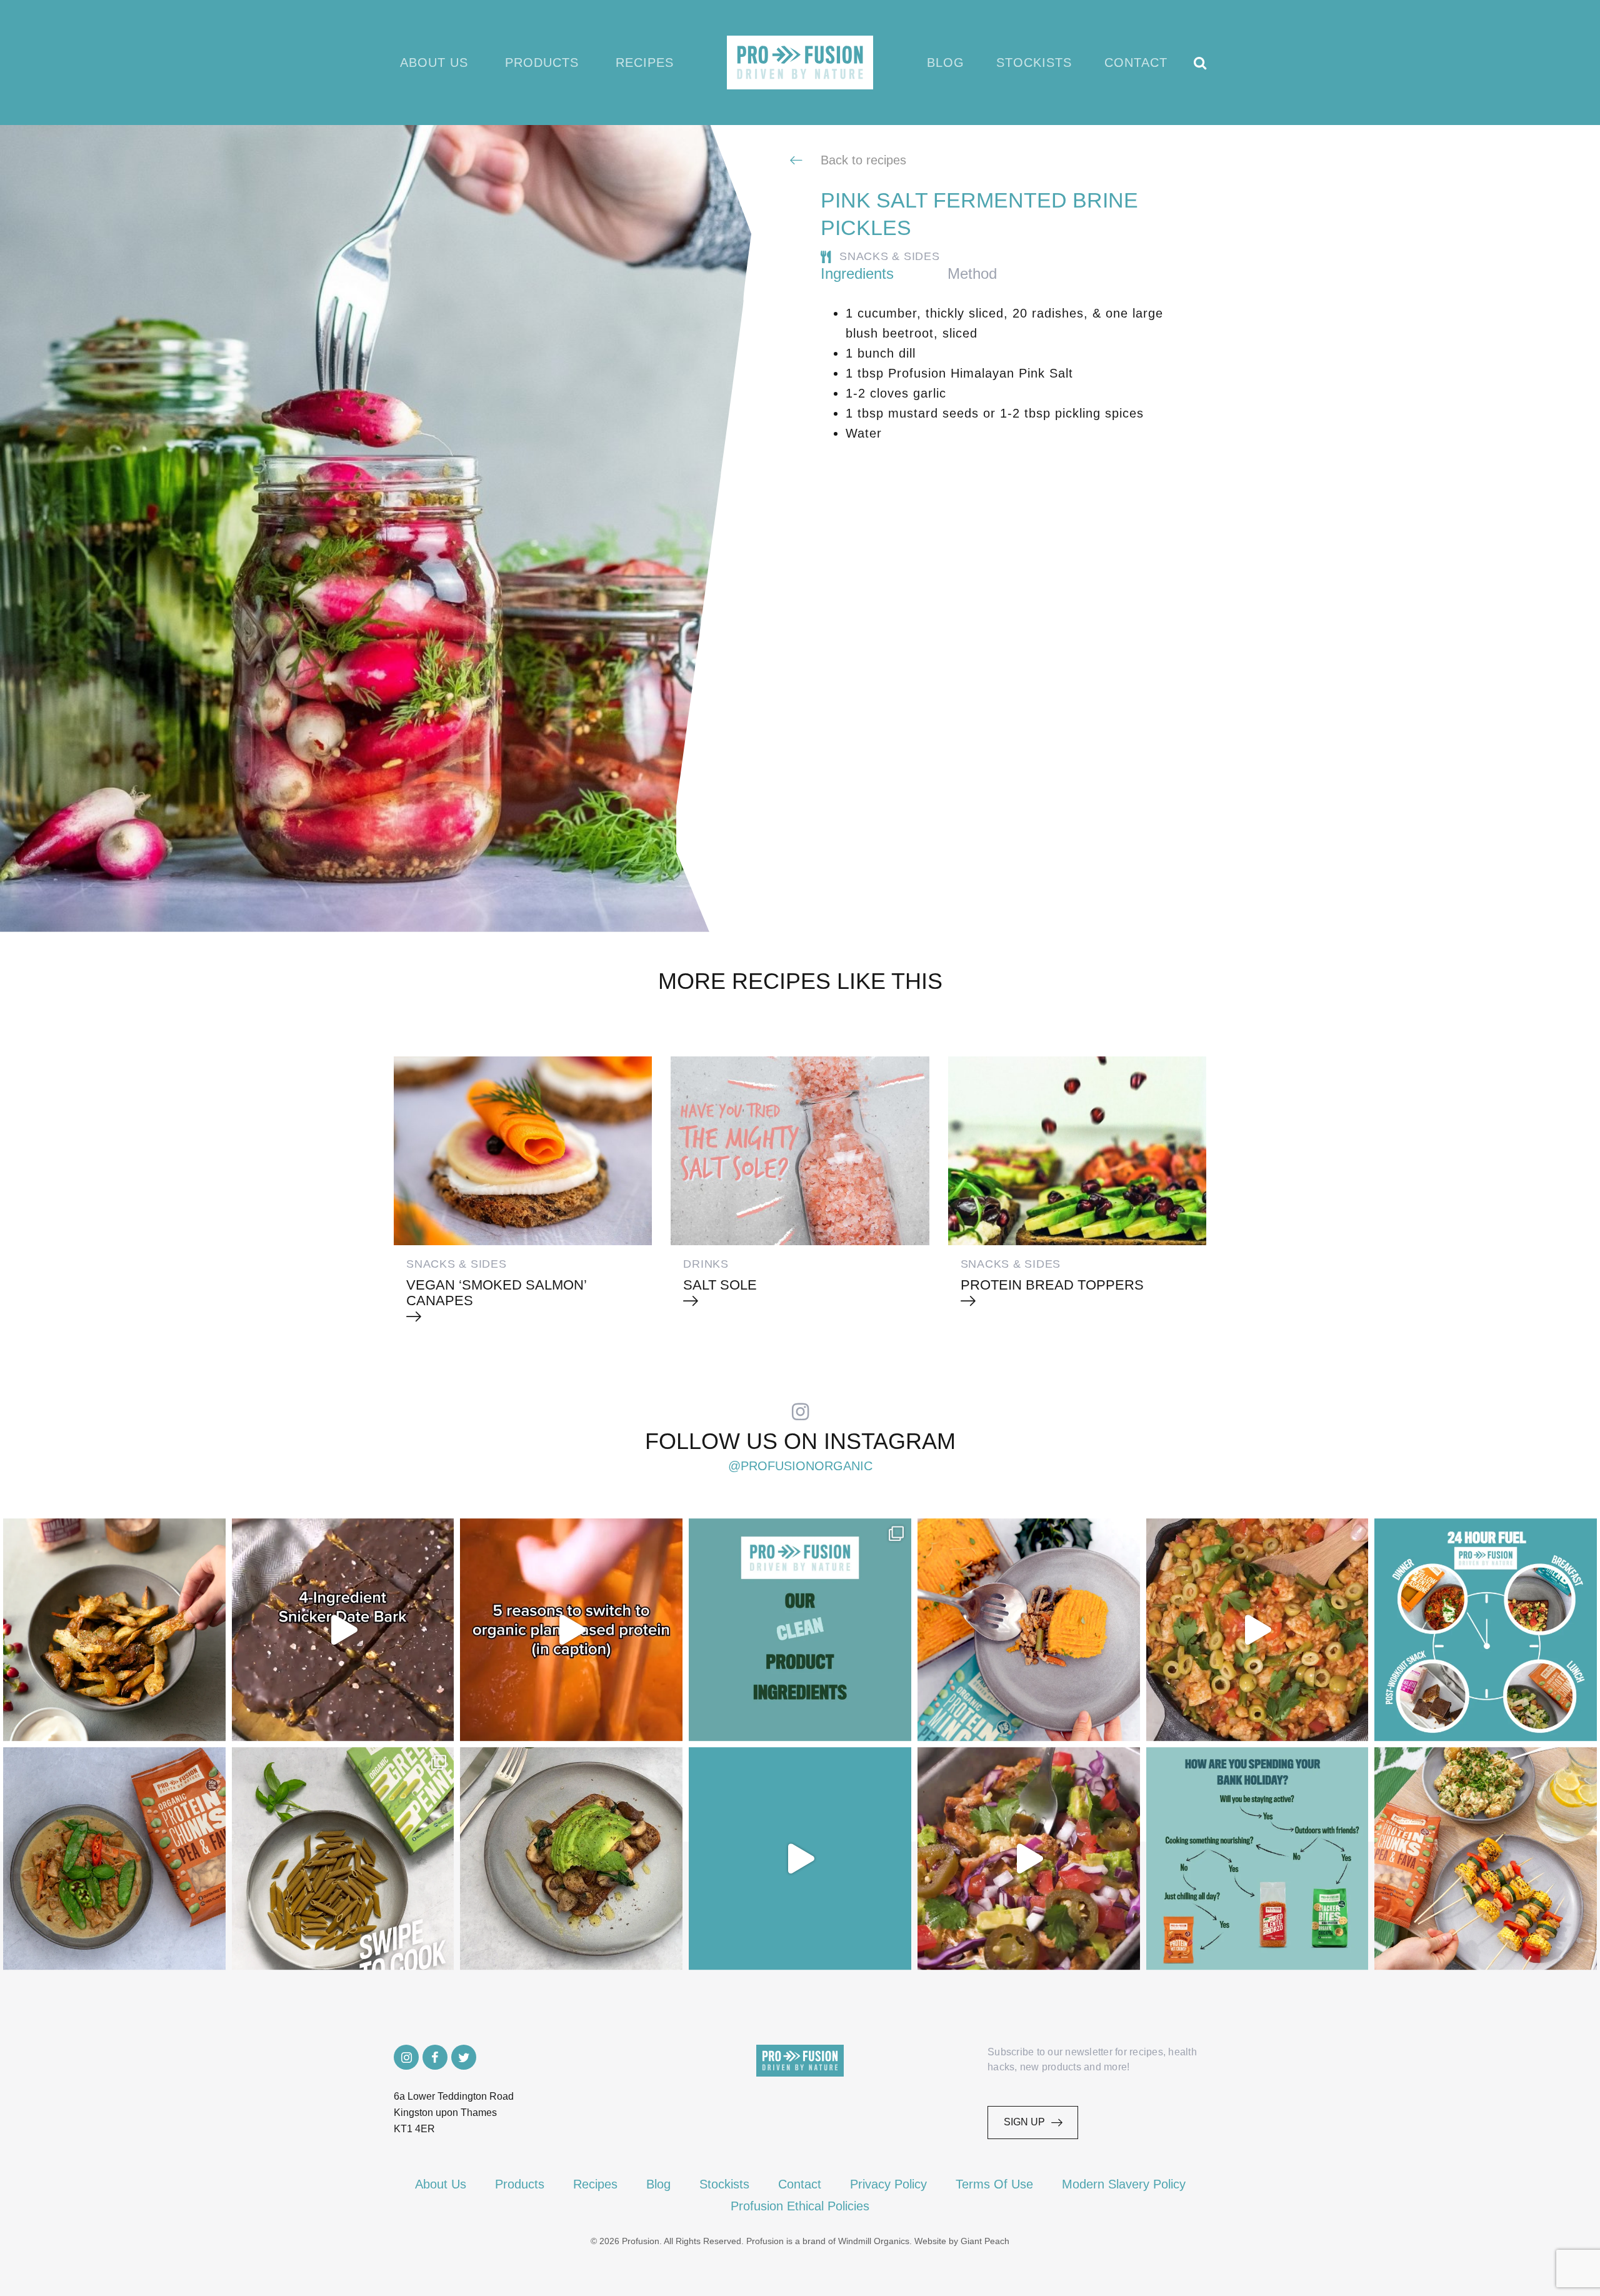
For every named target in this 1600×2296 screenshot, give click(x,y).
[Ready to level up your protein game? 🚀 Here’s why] (571, 1630)
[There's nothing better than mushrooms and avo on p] (571, 1858)
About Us (434, 63)
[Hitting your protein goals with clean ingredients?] (800, 1630)
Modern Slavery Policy (1124, 2184)
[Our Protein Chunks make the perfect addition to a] (114, 1858)
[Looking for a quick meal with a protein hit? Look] (343, 1858)
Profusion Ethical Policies (800, 2206)
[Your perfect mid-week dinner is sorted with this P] (1257, 1630)
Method (972, 273)
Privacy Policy (888, 2184)
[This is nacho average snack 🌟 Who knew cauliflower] (1029, 1858)
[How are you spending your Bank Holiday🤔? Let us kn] (1257, 1858)
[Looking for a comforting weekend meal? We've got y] (1029, 1630)
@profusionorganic (800, 1466)
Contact (1136, 63)
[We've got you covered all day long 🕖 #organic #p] (1486, 1630)
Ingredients (857, 273)
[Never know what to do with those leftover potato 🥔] (114, 1630)
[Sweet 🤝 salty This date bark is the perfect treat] (343, 1630)
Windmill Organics (874, 2241)
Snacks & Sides (890, 256)
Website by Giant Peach (962, 2241)
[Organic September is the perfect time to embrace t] (800, 1858)
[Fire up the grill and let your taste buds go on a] (1486, 1858)
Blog (946, 63)
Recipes (645, 63)
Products (542, 63)
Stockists (1034, 63)
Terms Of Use (994, 2184)
